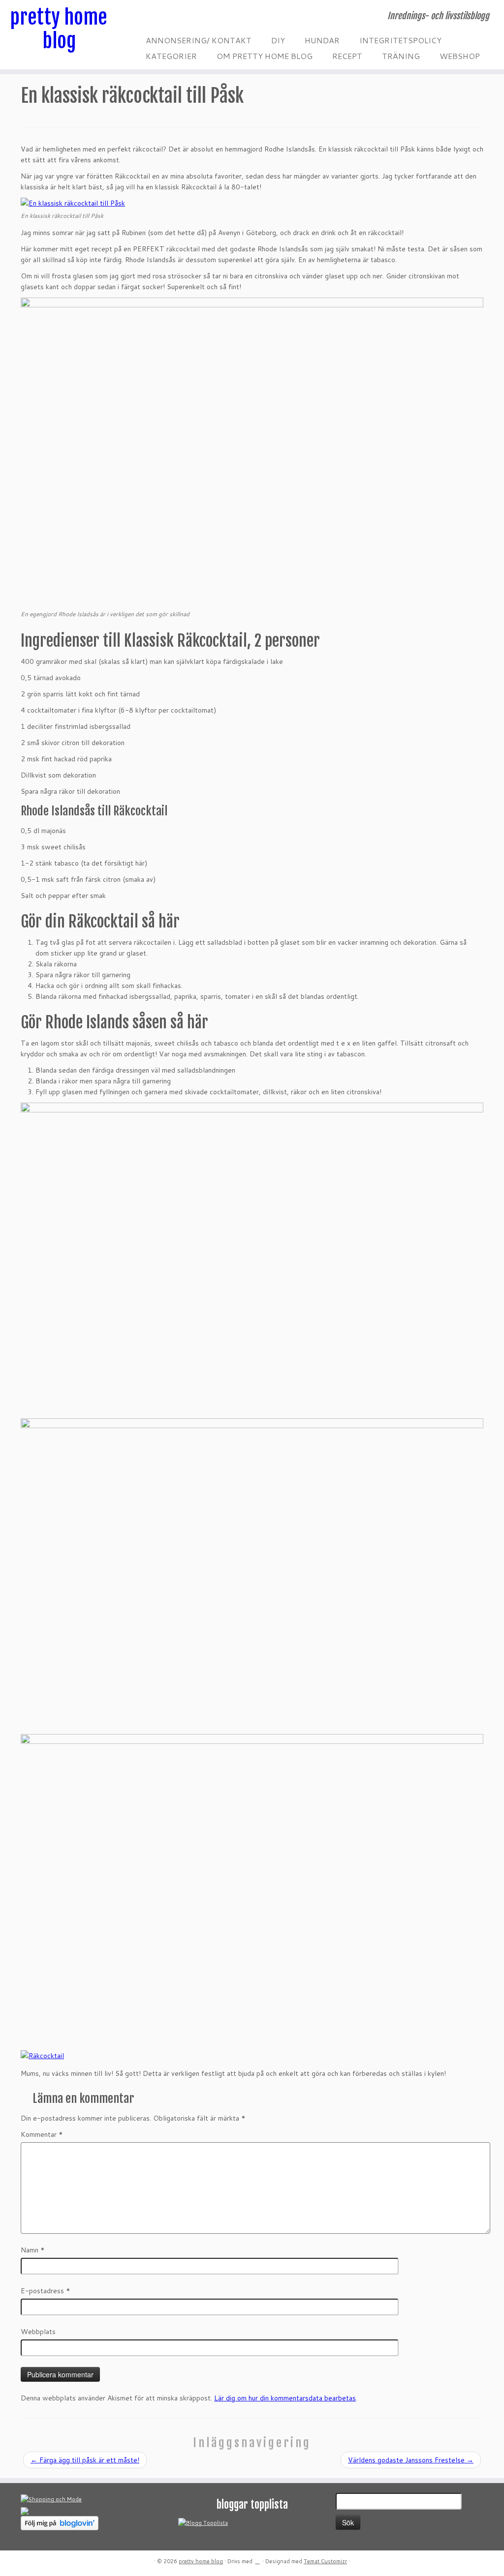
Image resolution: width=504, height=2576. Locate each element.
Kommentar (42, 2134)
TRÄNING (401, 56)
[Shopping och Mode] (51, 2499)
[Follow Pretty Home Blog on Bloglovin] (60, 2522)
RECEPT (347, 56)
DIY (278, 40)
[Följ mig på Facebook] (154, 17)
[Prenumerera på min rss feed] (142, 17)
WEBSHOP (460, 56)
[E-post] (148, 17)
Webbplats (38, 2332)
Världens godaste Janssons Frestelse (411, 2460)
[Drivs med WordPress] (257, 2559)
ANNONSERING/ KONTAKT (199, 40)
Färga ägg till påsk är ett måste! (85, 2460)
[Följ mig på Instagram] (161, 17)
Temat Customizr (325, 2561)
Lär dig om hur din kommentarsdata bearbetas (285, 2398)
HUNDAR (322, 40)
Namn (33, 2250)
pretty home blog (59, 29)
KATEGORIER (171, 56)
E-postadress (46, 2291)
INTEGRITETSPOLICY (400, 40)
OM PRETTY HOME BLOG (265, 56)
